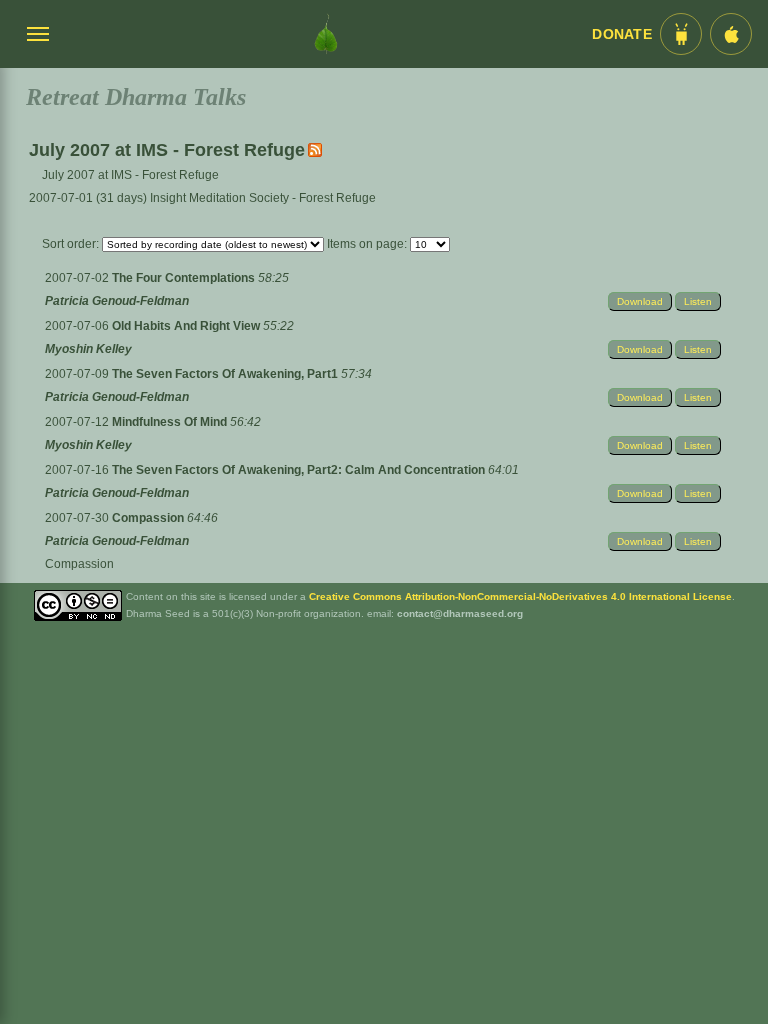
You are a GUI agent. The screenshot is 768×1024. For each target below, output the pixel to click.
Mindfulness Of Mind (171, 422)
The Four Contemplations (185, 278)
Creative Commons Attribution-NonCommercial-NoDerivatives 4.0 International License (520, 596)
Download (640, 301)
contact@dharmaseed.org (460, 613)
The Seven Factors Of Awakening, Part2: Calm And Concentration (300, 470)
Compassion (149, 518)
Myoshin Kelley (88, 349)
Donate (622, 34)
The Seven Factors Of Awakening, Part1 (226, 374)
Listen (698, 301)
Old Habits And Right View (187, 326)
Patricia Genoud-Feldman (117, 301)
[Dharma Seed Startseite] (326, 34)
